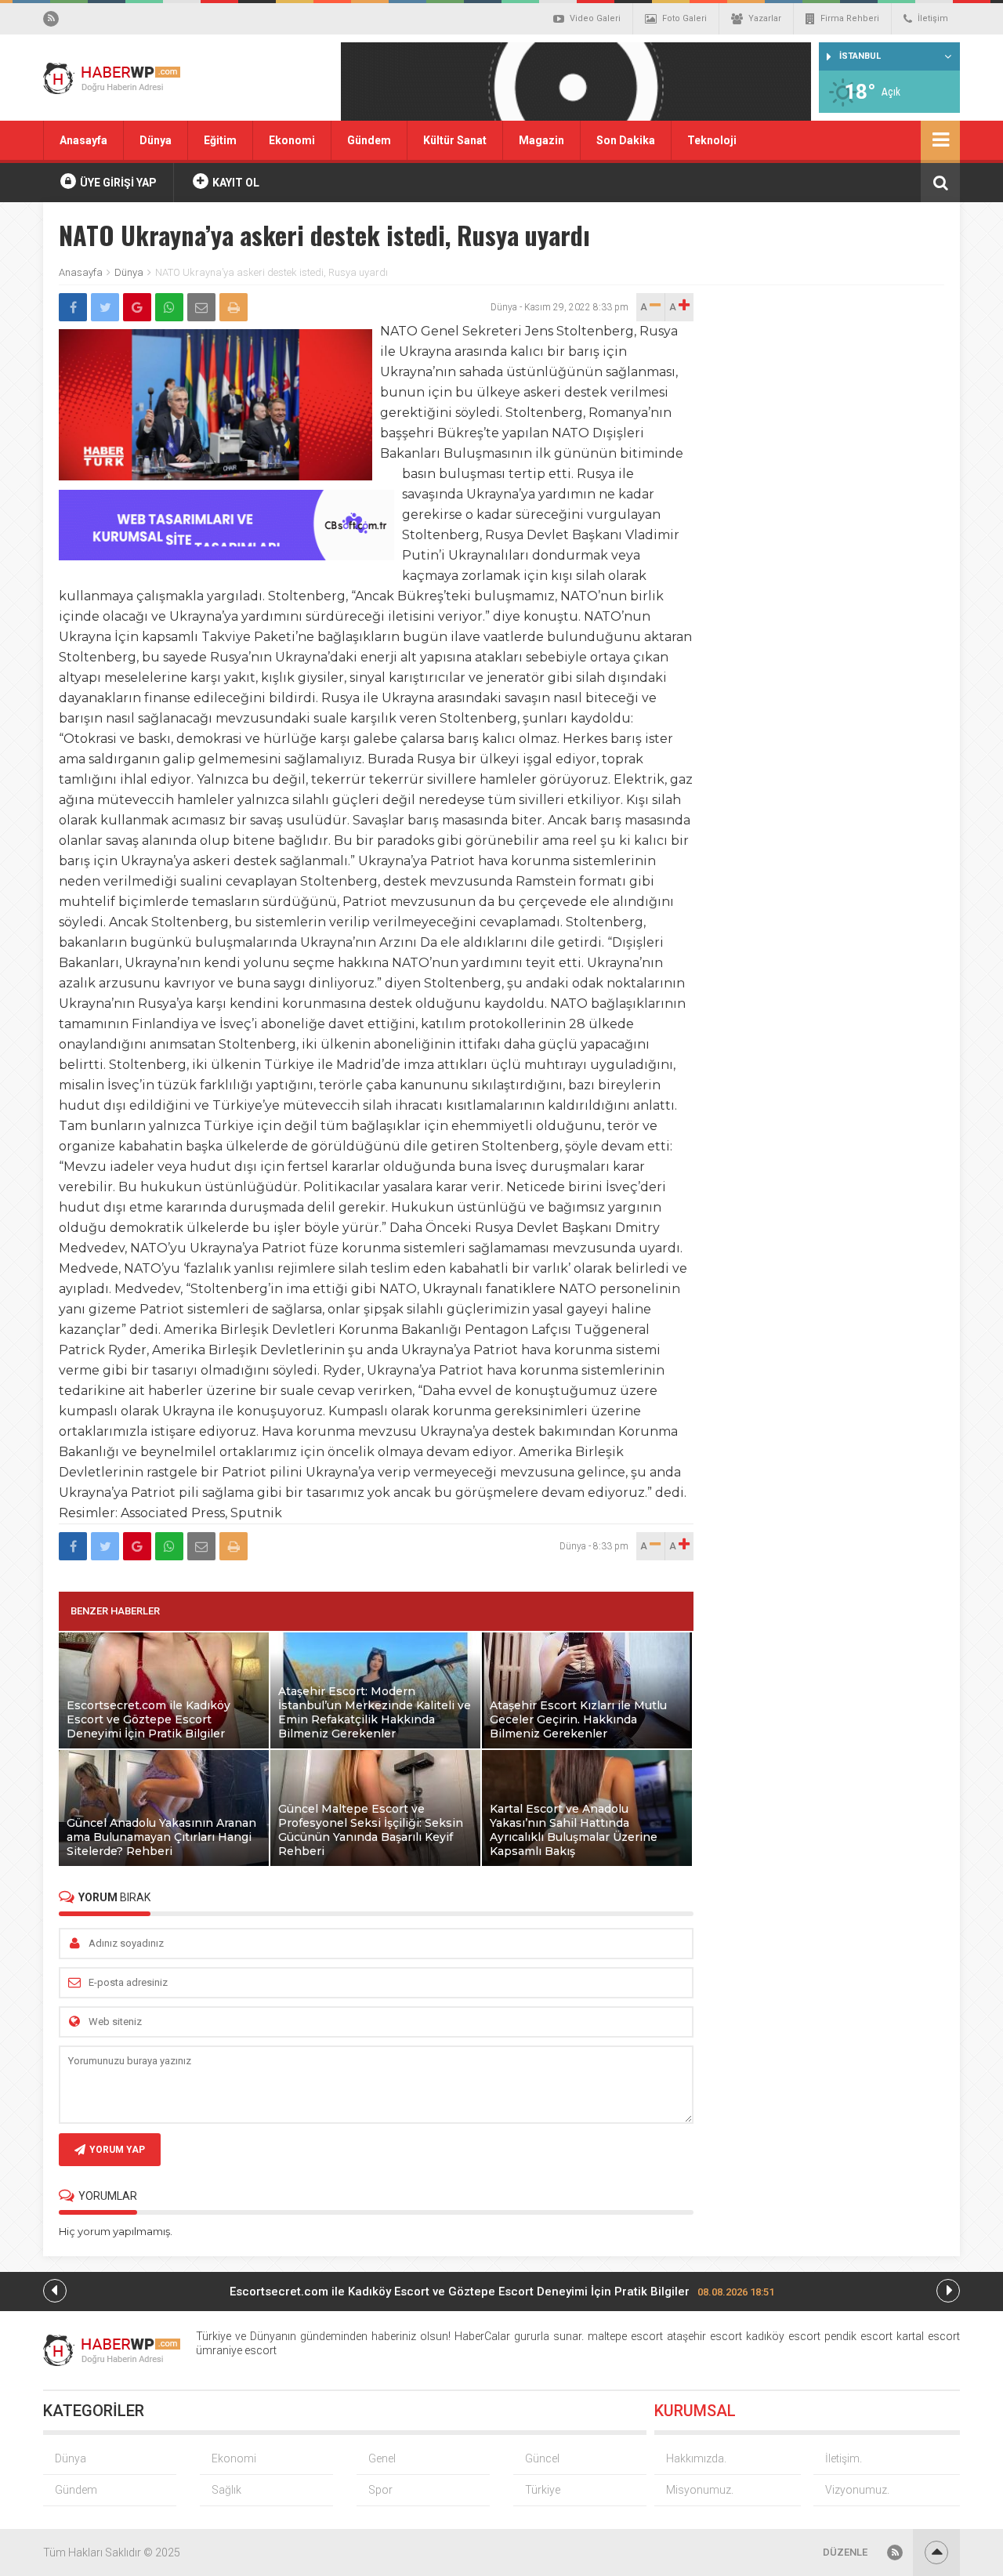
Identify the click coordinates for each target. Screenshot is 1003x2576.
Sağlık (226, 2490)
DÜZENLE (845, 2552)
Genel (382, 2458)
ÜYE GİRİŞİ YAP (117, 183)
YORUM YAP (117, 2150)
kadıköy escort (783, 2336)
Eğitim (220, 140)
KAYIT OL (235, 183)
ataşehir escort (704, 2336)
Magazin (541, 140)
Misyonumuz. (700, 2490)
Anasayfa (83, 140)
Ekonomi (292, 140)
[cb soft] (226, 556)
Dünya (156, 140)
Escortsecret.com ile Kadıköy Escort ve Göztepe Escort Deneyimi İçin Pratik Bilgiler (502, 2292)
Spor (380, 2490)
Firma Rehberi (850, 18)
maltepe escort (625, 2336)
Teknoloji (712, 140)
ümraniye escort (236, 2350)
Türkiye (543, 2490)
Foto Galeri (684, 18)
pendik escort (858, 2336)
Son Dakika (626, 140)
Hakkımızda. (696, 2458)
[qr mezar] (576, 87)
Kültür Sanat (455, 140)
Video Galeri (595, 18)
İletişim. (844, 2458)
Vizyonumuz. (857, 2490)
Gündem (369, 140)
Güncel (542, 2458)
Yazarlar (765, 18)
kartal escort (928, 2336)
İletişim (933, 18)
